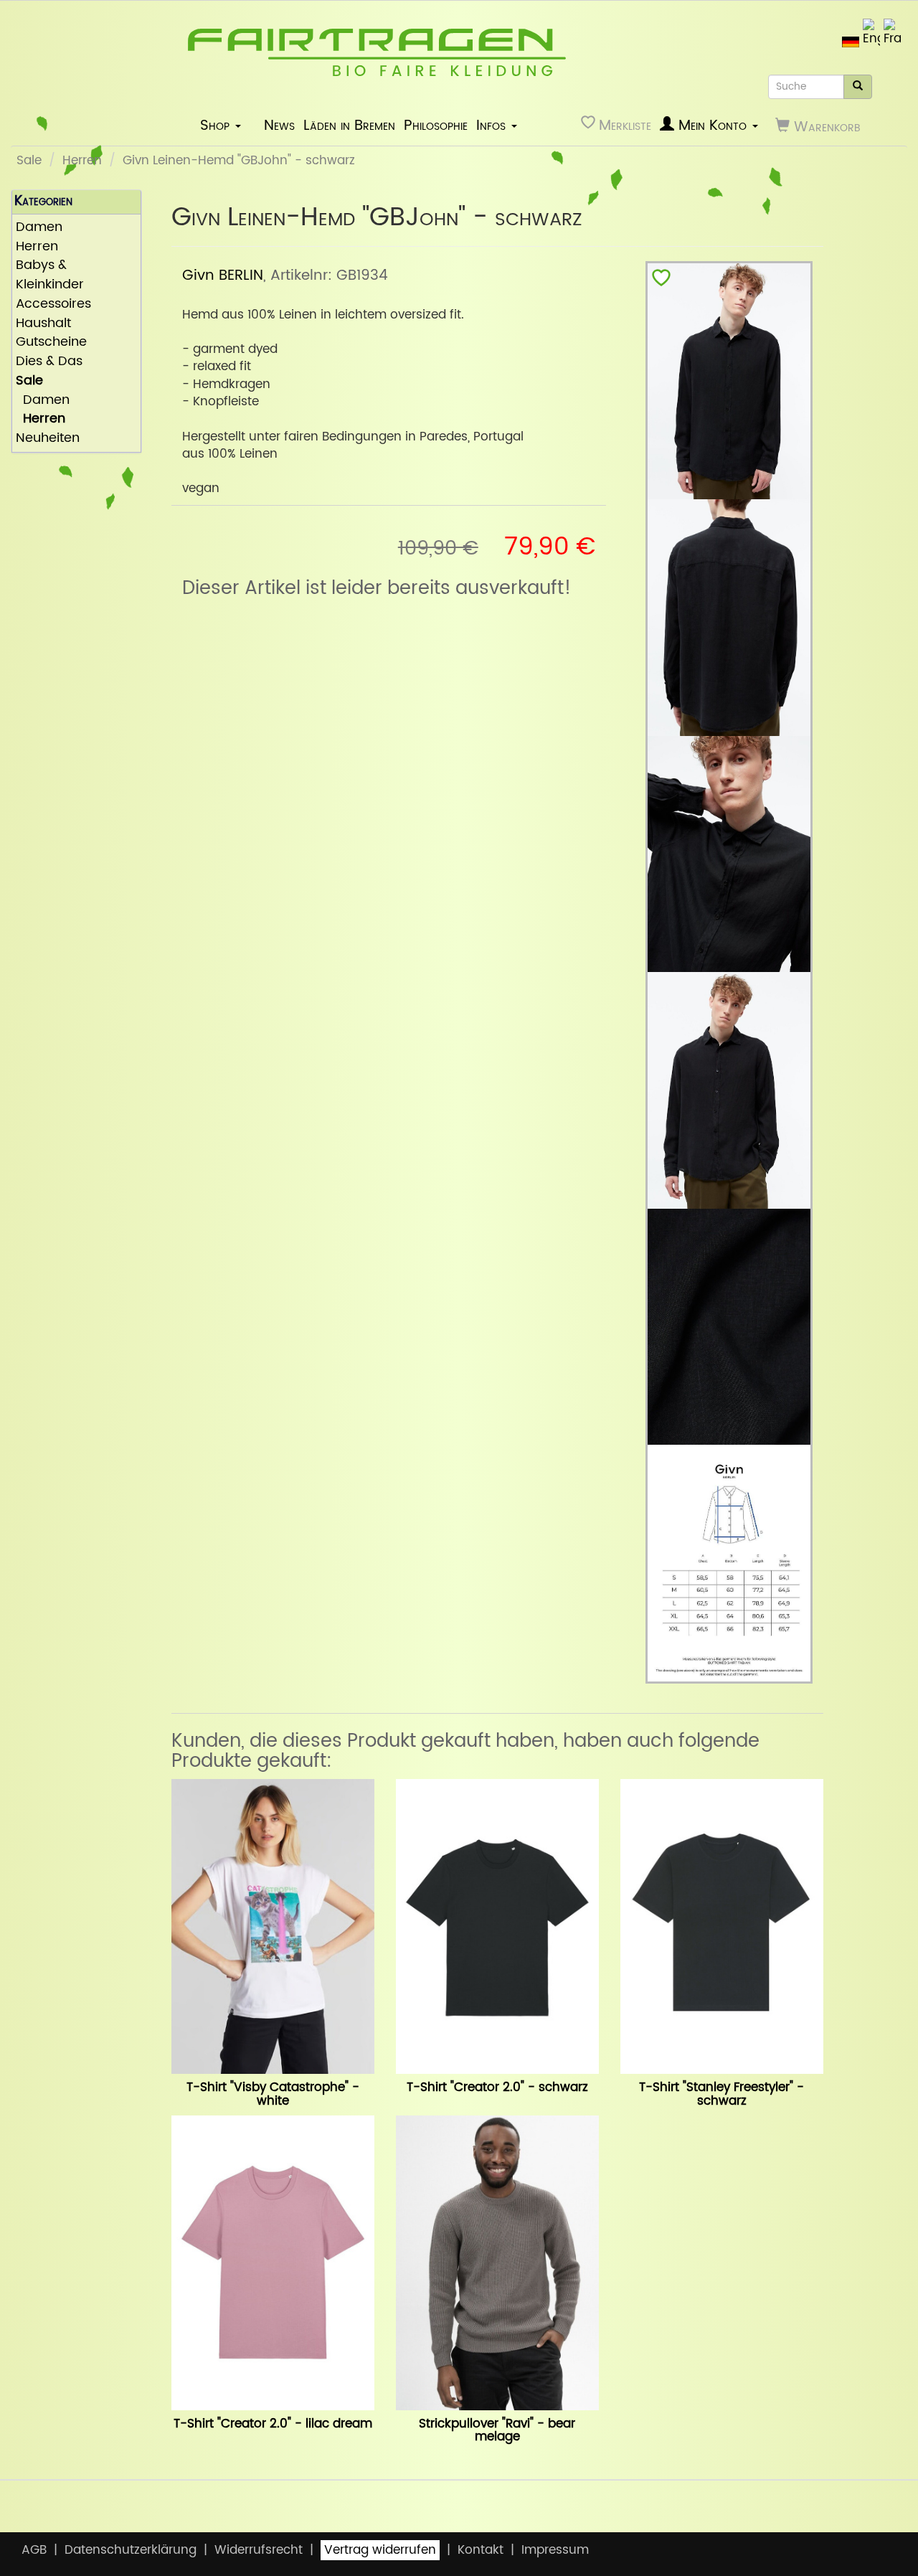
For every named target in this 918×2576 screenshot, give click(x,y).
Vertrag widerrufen (380, 2550)
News (279, 126)
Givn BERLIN (223, 275)
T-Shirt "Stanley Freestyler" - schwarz (721, 2094)
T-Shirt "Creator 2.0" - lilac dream (273, 2424)
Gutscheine (51, 343)
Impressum (555, 2550)
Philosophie (436, 126)
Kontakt (481, 2550)
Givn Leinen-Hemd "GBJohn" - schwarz (239, 161)
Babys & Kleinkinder (50, 275)
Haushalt (43, 324)
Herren (82, 161)
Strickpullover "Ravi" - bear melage (497, 2431)
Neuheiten (48, 439)
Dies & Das (49, 362)
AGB (34, 2550)
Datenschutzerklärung (131, 2550)
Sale (29, 161)
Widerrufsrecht (259, 2550)
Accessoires (53, 305)
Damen (39, 228)
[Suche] (858, 87)
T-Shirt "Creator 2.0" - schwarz (497, 2087)
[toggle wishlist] (661, 281)
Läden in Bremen (349, 126)
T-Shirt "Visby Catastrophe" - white (273, 2094)
